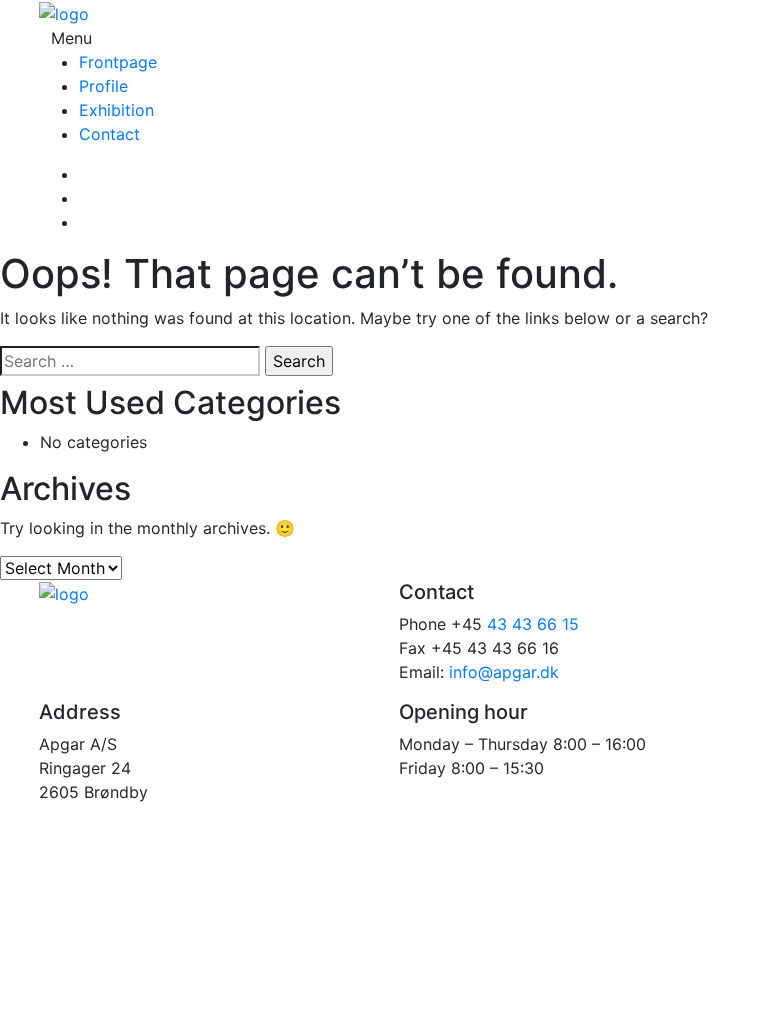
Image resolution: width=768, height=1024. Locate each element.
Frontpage (118, 62)
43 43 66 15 (533, 624)
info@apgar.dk (504, 672)
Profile (103, 86)
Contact (109, 134)
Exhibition (116, 110)
